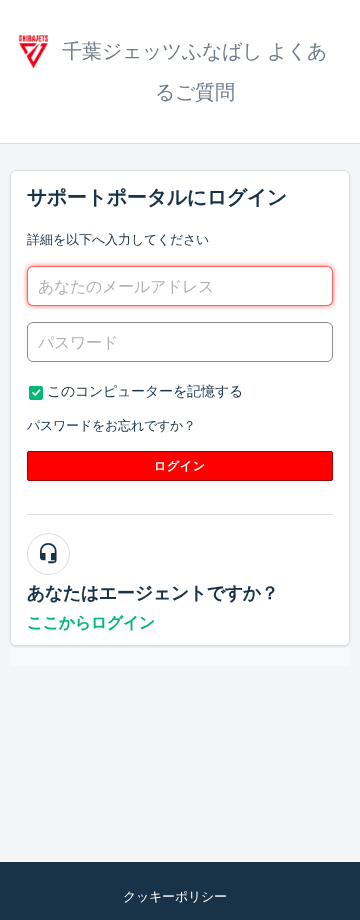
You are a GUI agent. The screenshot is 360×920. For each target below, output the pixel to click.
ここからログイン (91, 622)
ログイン (180, 465)
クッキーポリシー (175, 896)
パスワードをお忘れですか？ (111, 425)
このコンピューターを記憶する (145, 391)
